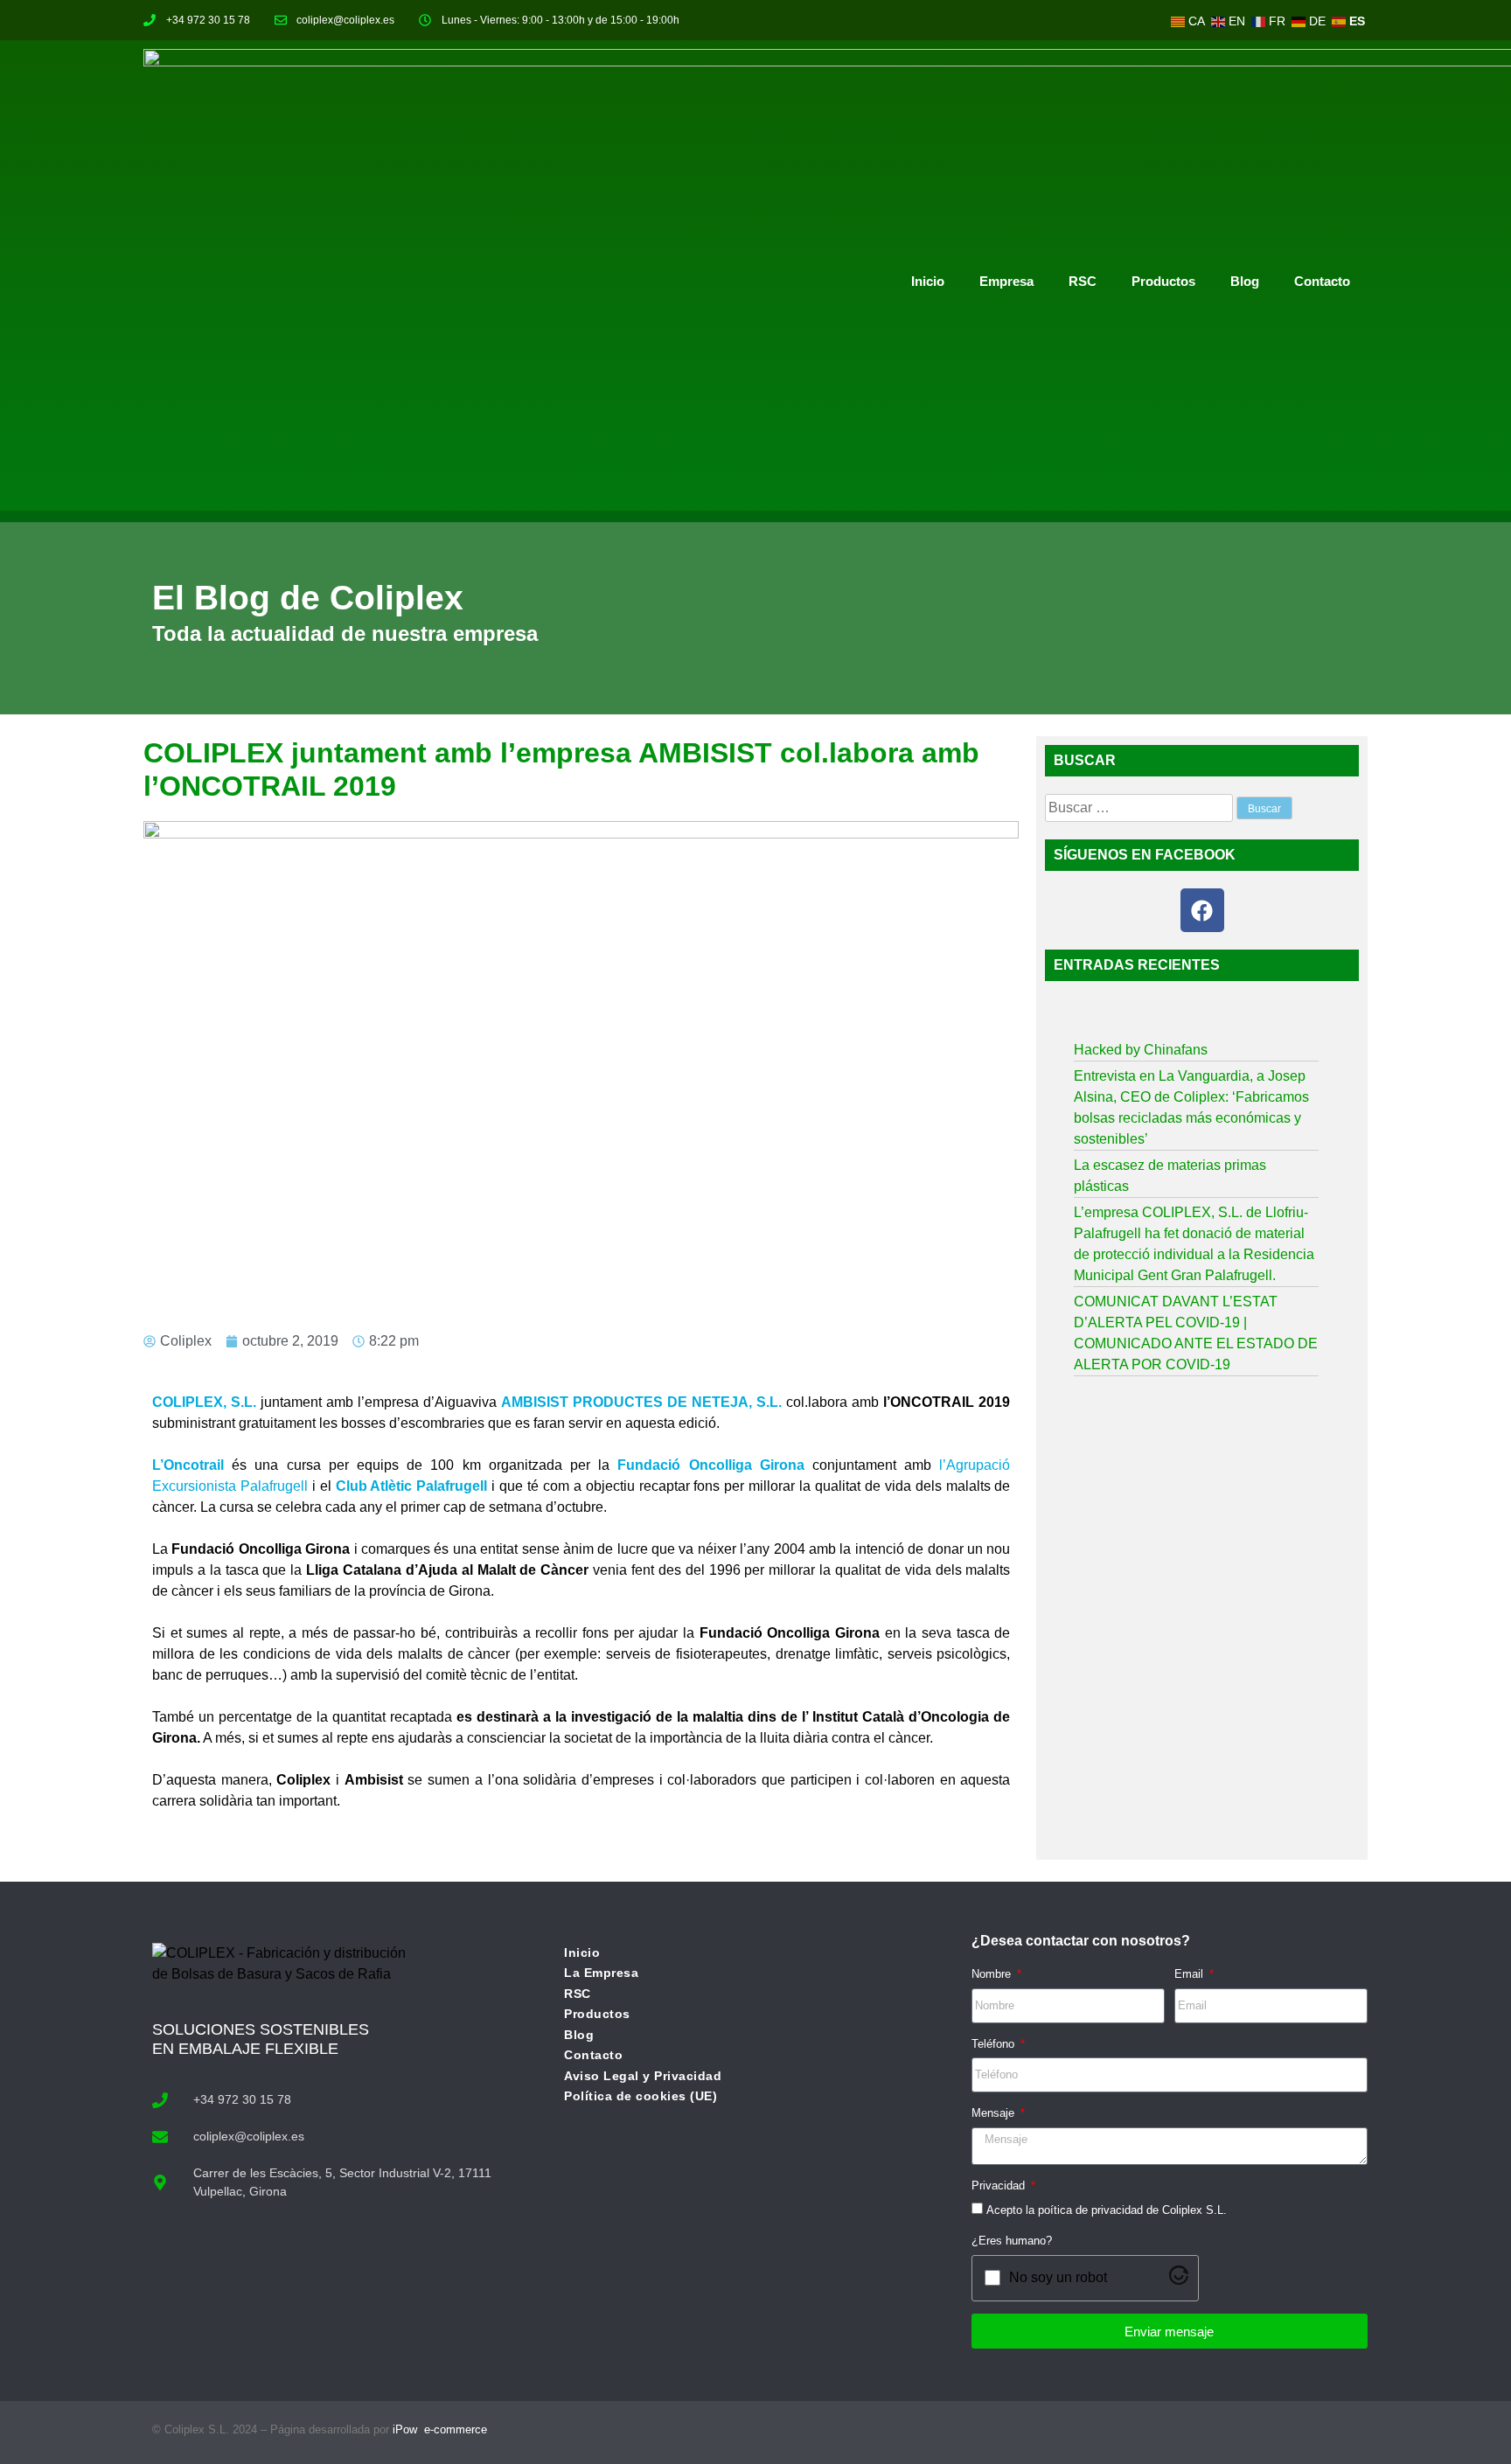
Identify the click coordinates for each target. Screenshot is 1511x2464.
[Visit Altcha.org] (1179, 2280)
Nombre (993, 1974)
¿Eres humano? (1012, 2241)
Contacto (1322, 281)
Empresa (1006, 281)
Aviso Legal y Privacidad (643, 2076)
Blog (1245, 281)
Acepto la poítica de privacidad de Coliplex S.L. (1107, 2210)
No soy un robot (1058, 2277)
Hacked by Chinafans (1141, 1050)
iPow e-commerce (440, 2429)
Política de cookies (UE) (641, 2096)
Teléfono (995, 2044)
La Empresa (601, 1973)
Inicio (928, 281)
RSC (1083, 281)
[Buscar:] (1141, 807)
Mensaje (995, 2113)
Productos (1163, 281)
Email (1191, 1974)
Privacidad (1000, 2186)
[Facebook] (1202, 910)
